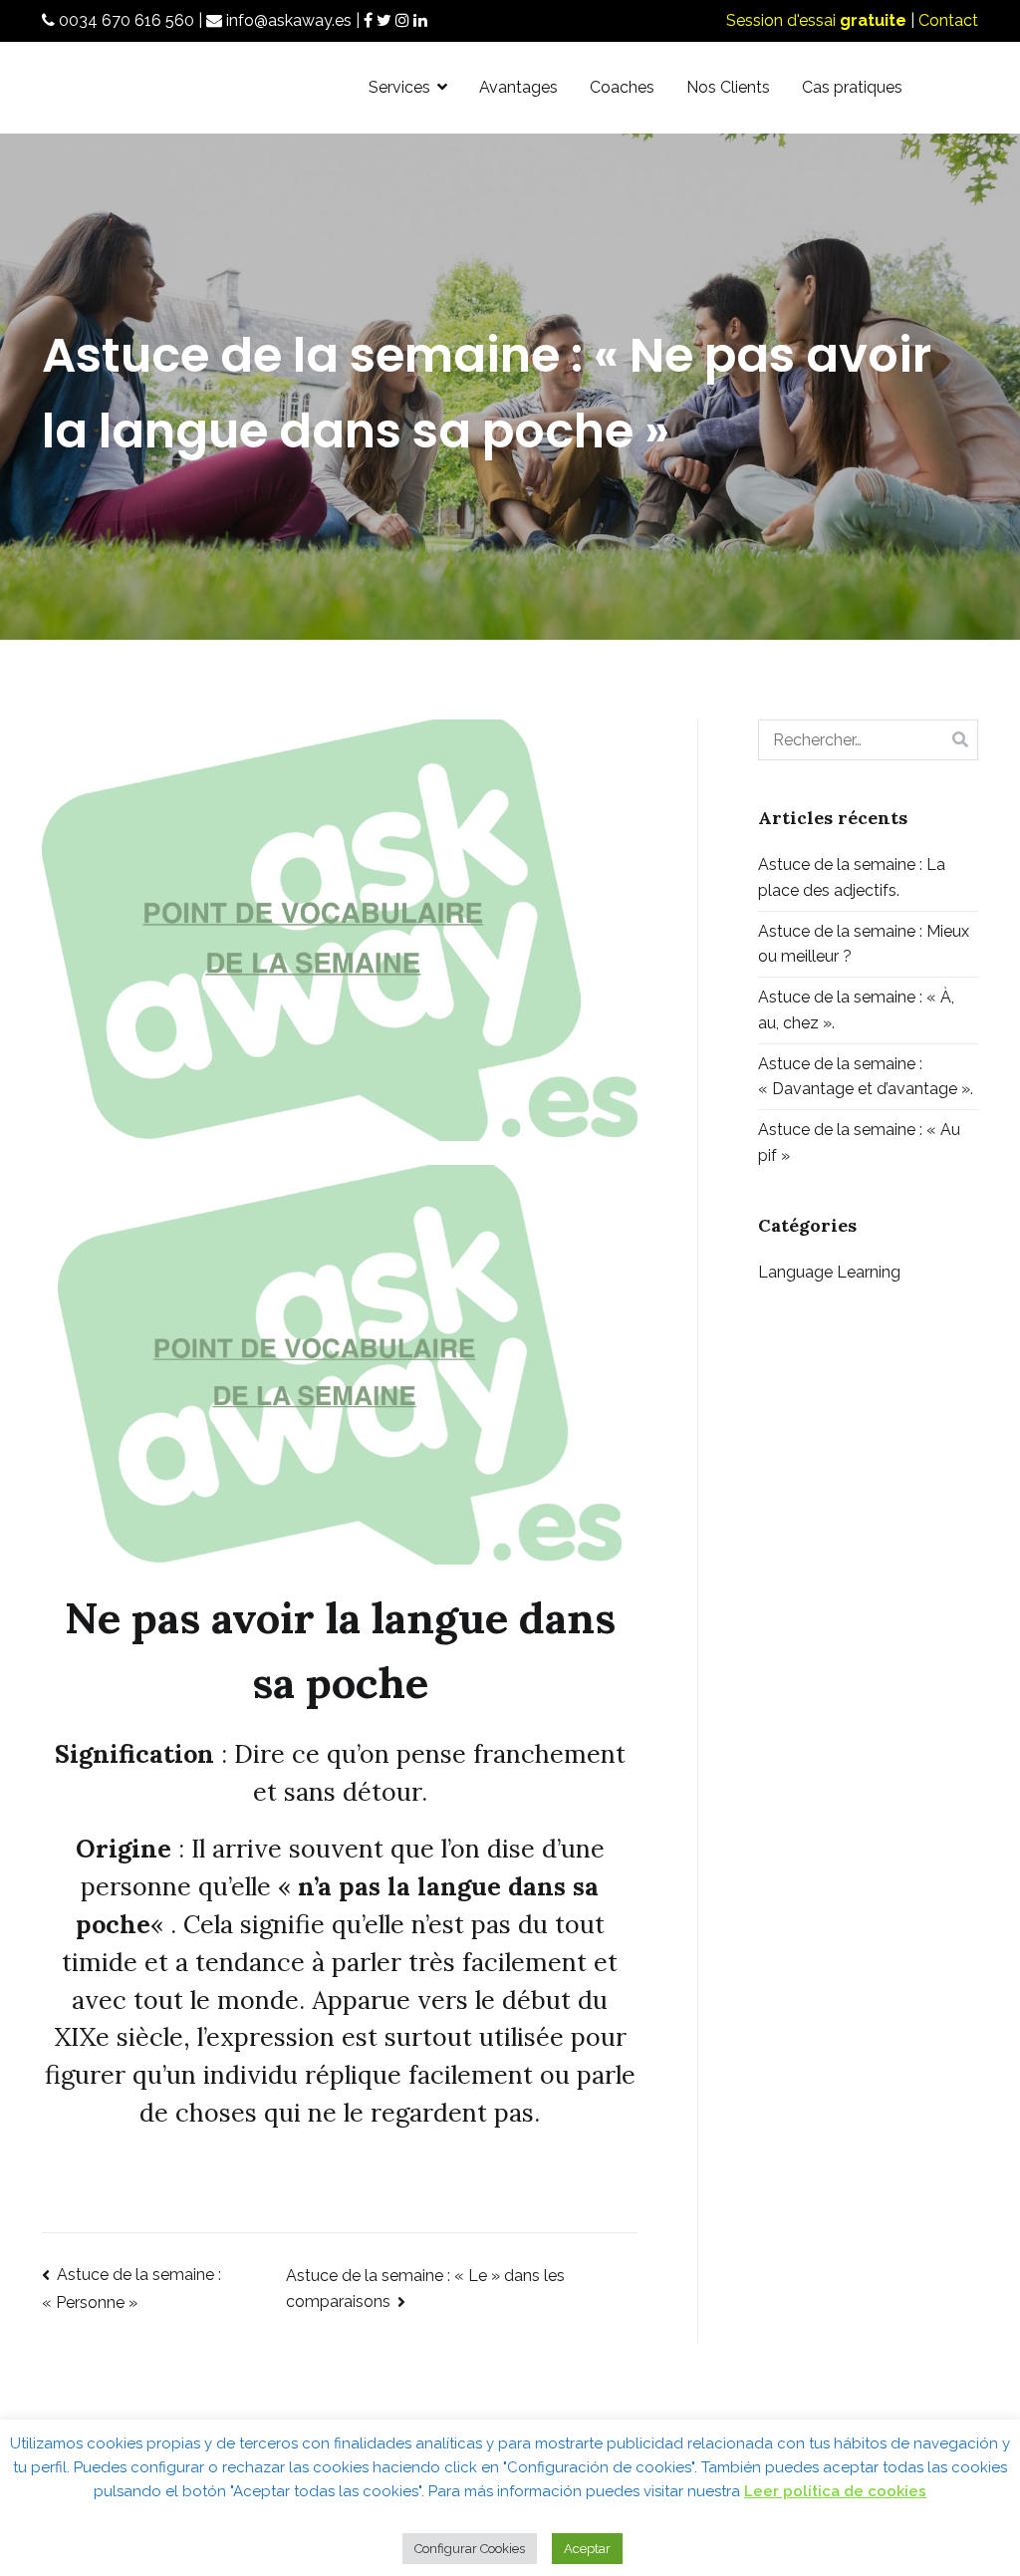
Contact (948, 20)
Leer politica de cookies (835, 2491)
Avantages (518, 87)
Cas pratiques (852, 87)
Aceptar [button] (587, 2549)
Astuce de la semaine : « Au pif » (859, 1143)
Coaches (622, 87)
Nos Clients (728, 87)
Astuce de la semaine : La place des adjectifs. (852, 877)
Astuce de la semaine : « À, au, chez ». (856, 1010)
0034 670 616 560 (125, 20)
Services (399, 87)
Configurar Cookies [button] (470, 2549)
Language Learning (829, 1272)
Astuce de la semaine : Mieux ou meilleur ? (864, 944)
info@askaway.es (287, 20)
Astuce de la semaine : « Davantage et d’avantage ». (866, 1077)
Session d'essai (816, 20)
